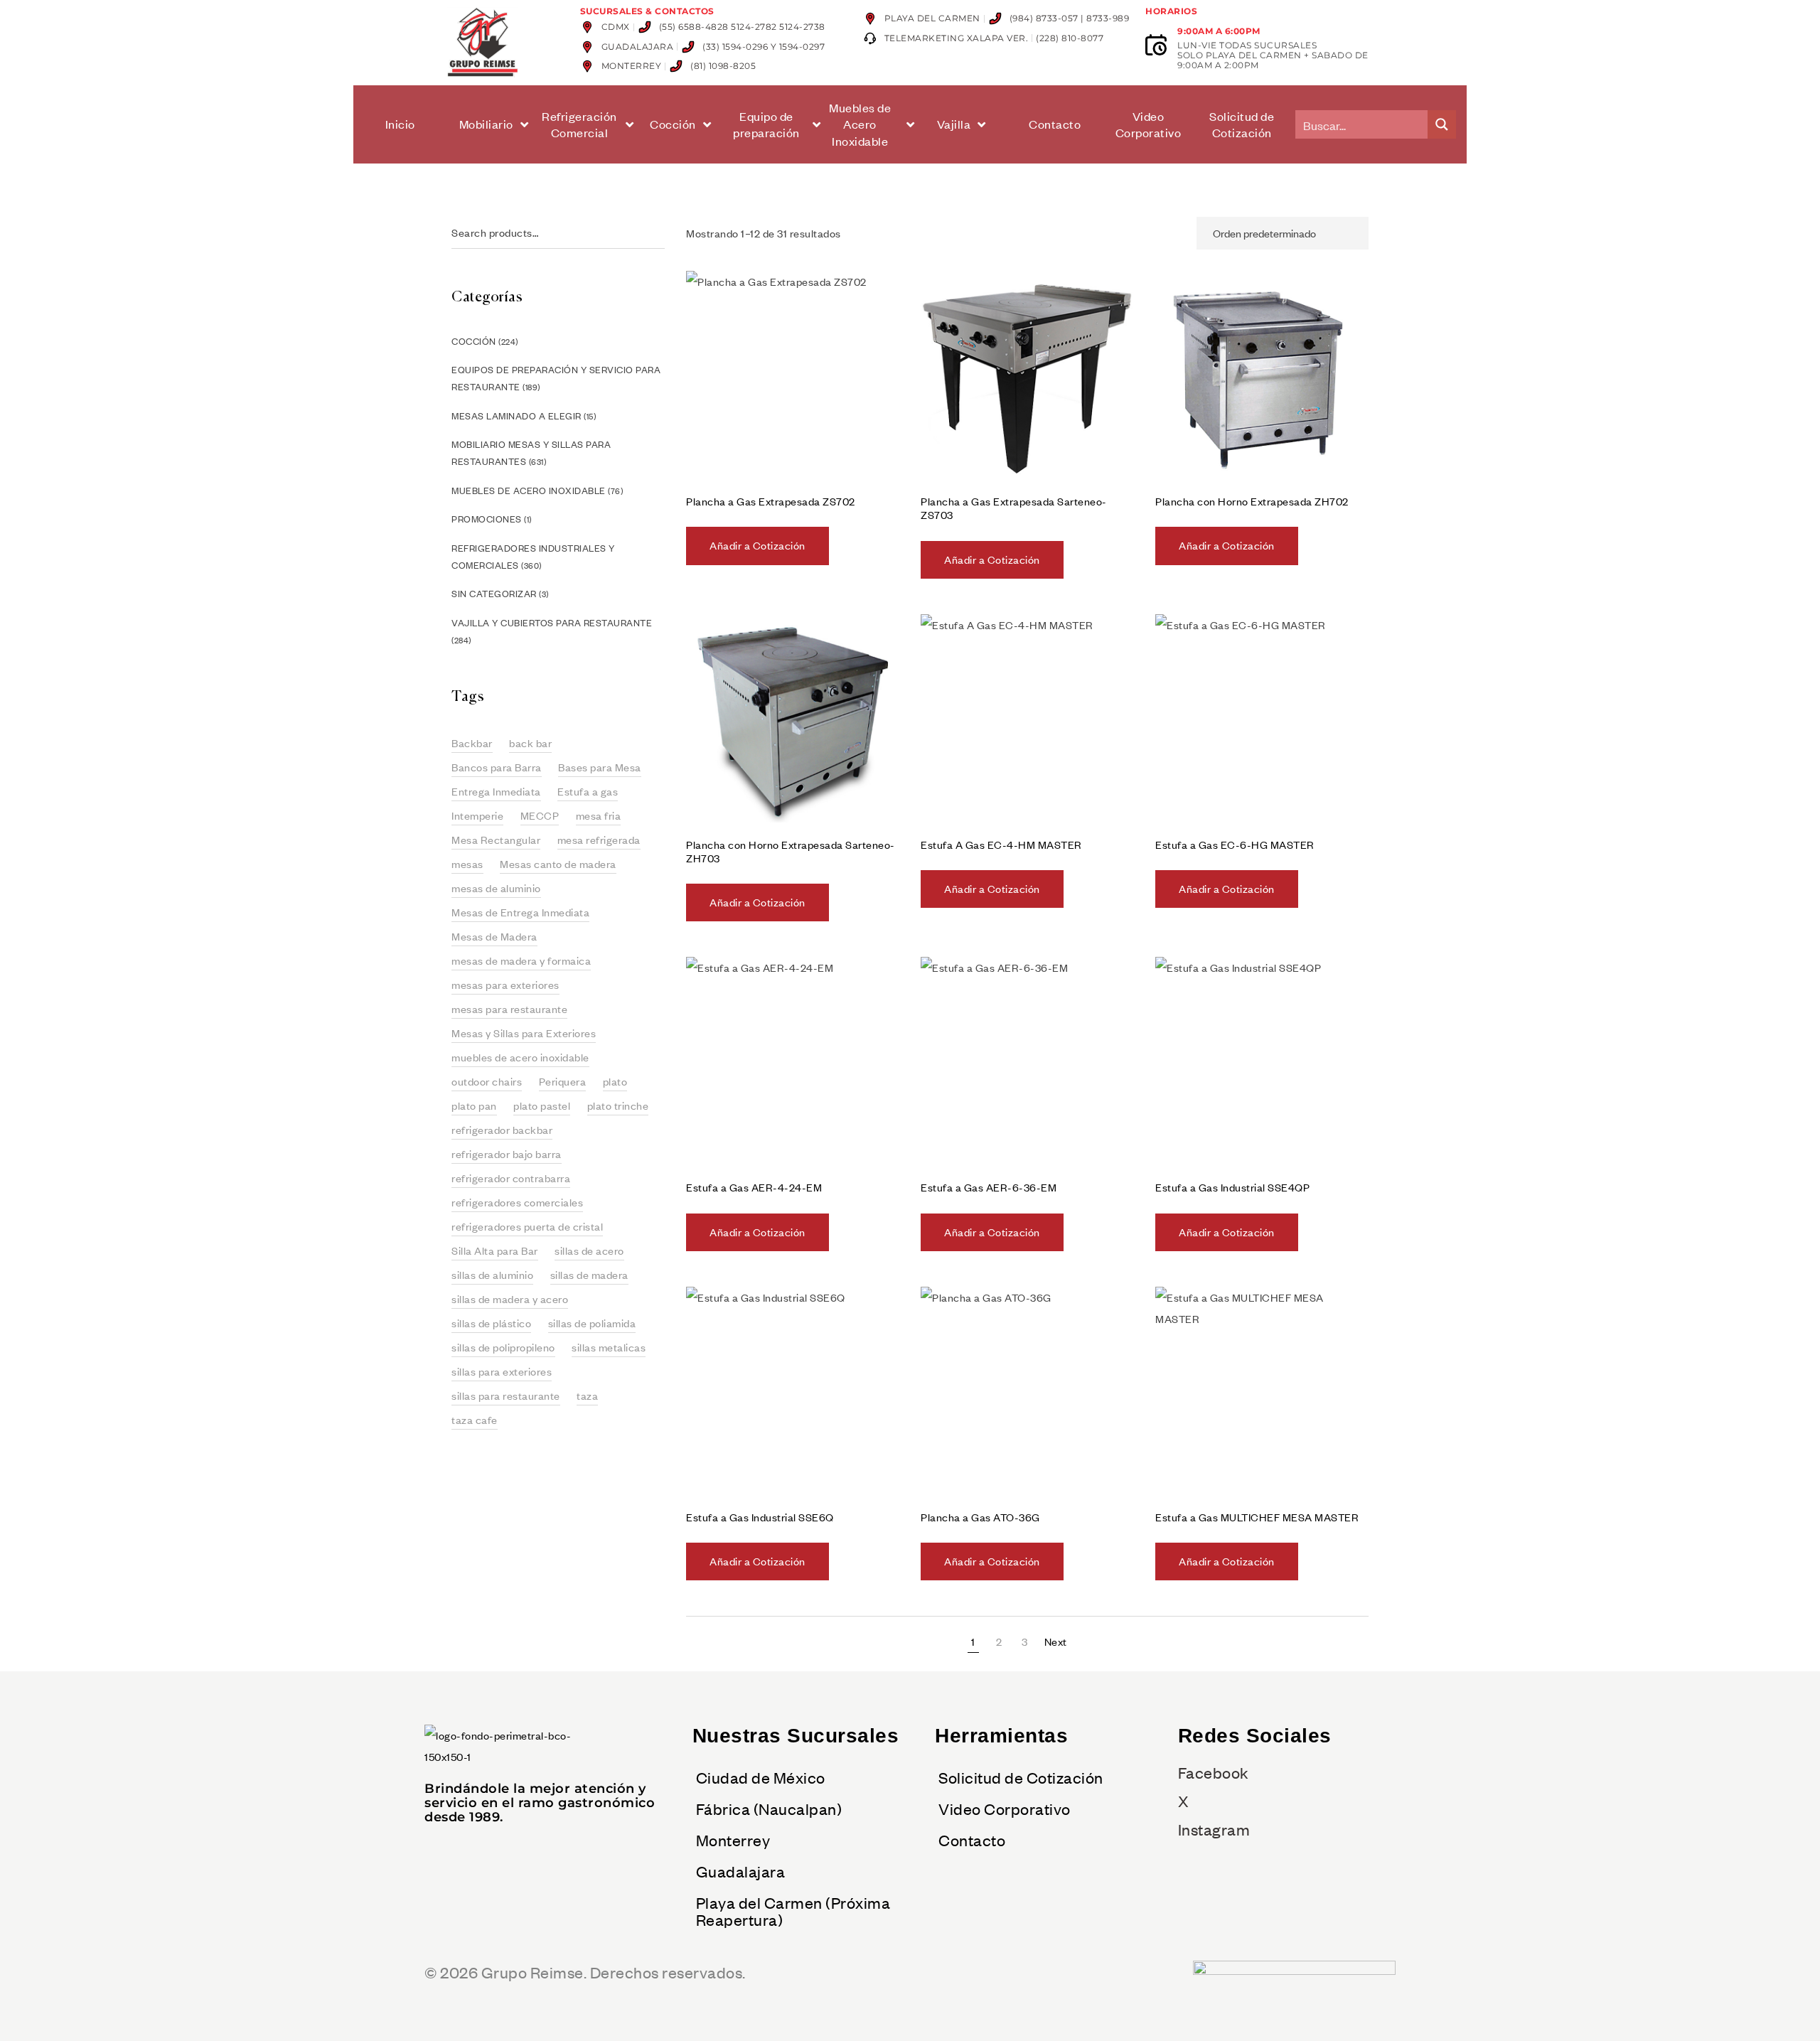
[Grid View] (1153, 233)
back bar (530, 743)
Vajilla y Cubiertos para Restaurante (552, 623)
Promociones (487, 519)
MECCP (540, 815)
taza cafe (475, 1420)
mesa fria (599, 815)
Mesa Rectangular (496, 840)
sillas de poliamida (592, 1323)
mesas (467, 864)
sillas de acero (589, 1250)
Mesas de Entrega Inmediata (520, 912)
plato (615, 1081)
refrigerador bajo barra (507, 1154)
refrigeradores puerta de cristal (527, 1226)
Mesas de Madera (494, 936)
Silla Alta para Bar (495, 1250)
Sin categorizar (494, 594)
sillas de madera (589, 1275)
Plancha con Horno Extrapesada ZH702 (1252, 501)
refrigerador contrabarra (511, 1178)
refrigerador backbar (502, 1130)
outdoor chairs (487, 1081)
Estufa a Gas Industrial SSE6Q (760, 1517)
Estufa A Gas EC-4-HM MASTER (1001, 845)
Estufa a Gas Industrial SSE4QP (1232, 1187)
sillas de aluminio (492, 1275)
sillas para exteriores (502, 1371)
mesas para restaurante (509, 1009)
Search (658, 233)
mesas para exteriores (505, 985)
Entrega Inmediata (496, 791)
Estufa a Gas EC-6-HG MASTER (1235, 845)
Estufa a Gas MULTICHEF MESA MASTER (1257, 1517)
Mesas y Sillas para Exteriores (524, 1033)
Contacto (972, 1840)
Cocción (474, 341)
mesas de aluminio (496, 888)
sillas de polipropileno (503, 1347)
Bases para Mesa (600, 767)
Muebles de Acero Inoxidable (529, 491)
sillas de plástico (491, 1323)
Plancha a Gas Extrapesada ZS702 (771, 501)
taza (587, 1396)
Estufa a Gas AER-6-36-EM (989, 1187)
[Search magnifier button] (1442, 124)
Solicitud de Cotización (1021, 1777)
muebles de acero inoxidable (520, 1057)
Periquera (563, 1081)
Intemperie (477, 815)
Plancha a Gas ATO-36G (980, 1517)
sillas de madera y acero (510, 1299)
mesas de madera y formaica (521, 960)
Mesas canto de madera (558, 864)
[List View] (1178, 233)
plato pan (474, 1105)
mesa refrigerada (599, 840)
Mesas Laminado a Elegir (516, 416)
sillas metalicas (609, 1347)
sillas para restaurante (506, 1396)
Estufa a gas (588, 791)
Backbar (472, 743)
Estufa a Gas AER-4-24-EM (754, 1187)
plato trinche (618, 1105)
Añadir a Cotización (758, 545)
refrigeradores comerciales (517, 1202)
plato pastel (542, 1105)
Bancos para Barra (497, 767)
